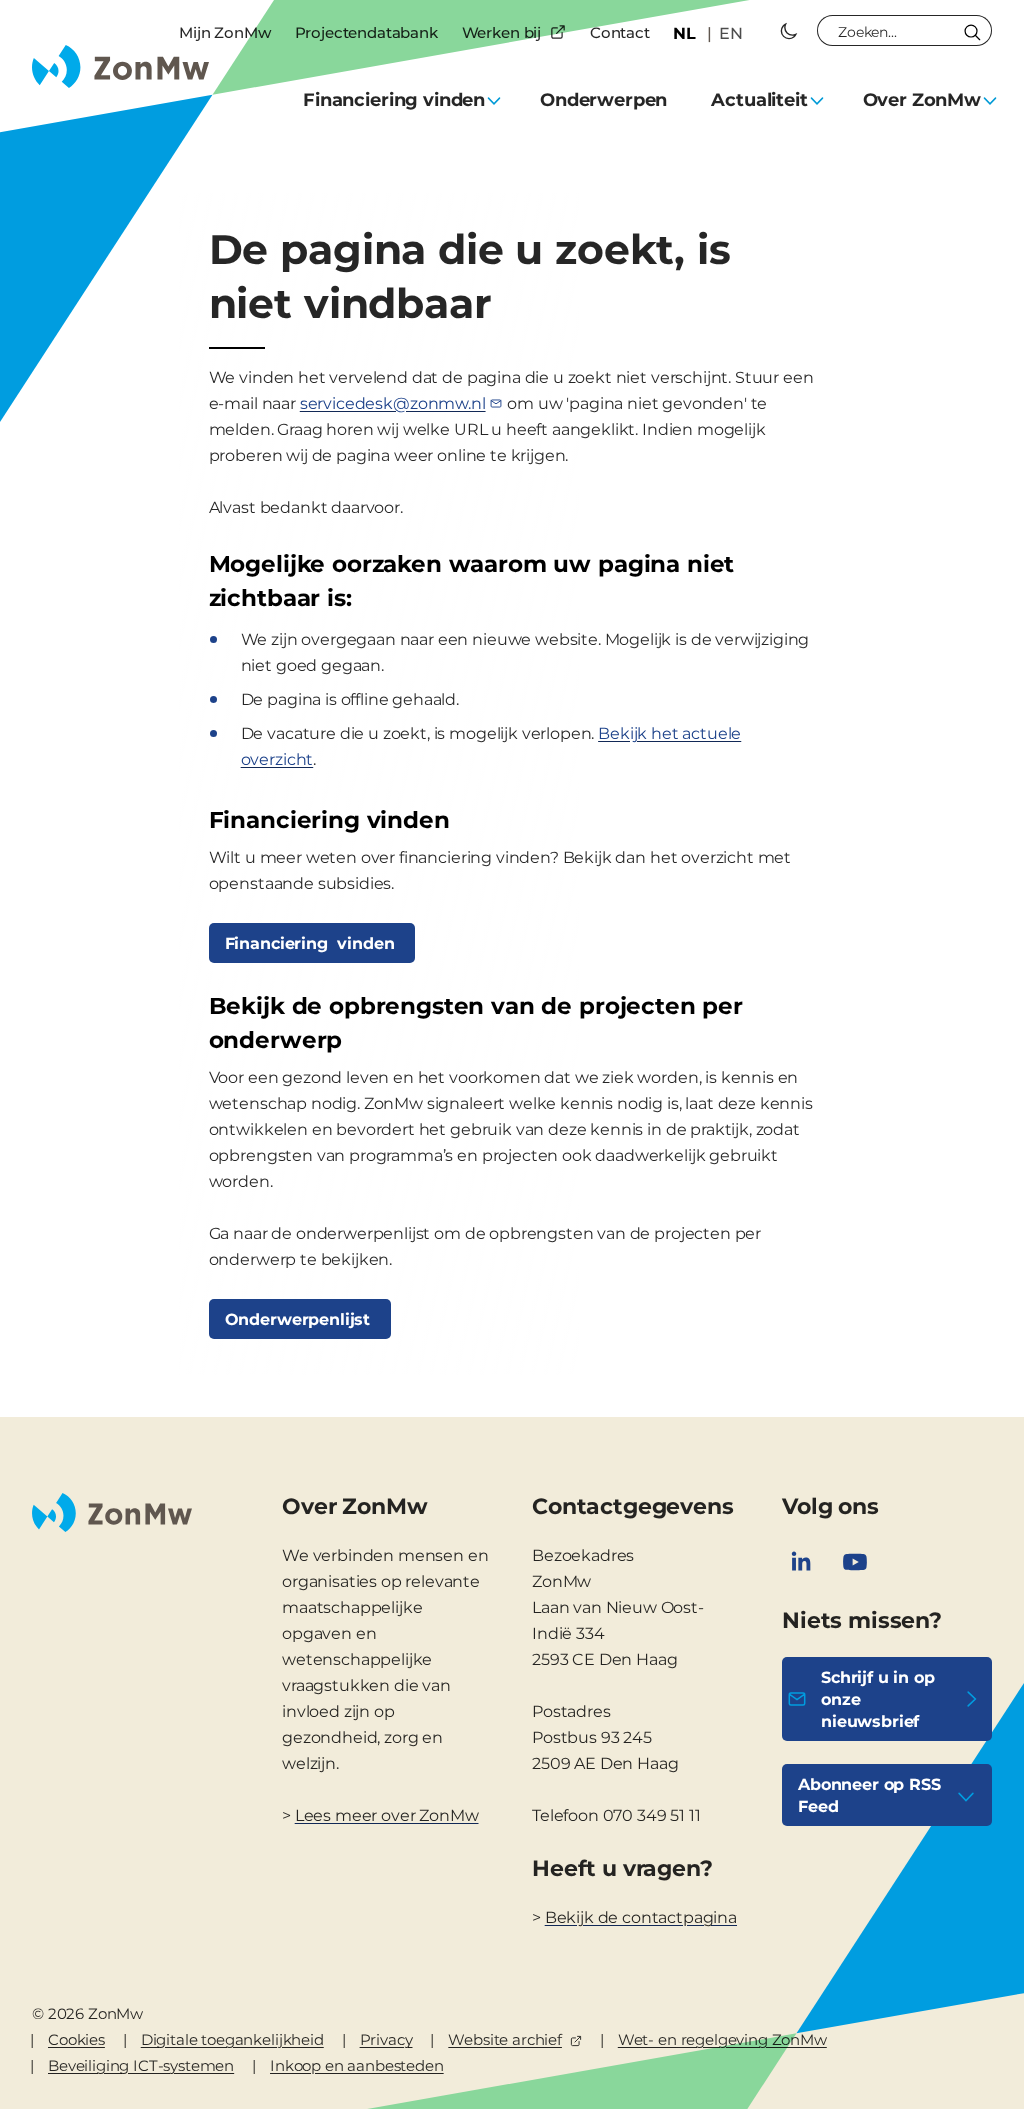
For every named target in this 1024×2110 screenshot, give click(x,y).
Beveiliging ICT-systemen (141, 2065)
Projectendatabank (366, 32)
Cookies (76, 2039)
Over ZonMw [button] (922, 100)
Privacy (386, 2039)
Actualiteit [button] (759, 100)
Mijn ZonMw (224, 32)
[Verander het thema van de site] (789, 31)
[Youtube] (855, 1562)
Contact (620, 32)
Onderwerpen (603, 100)
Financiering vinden (312, 943)
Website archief (505, 2039)
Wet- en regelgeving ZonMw (722, 2039)
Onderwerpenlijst (300, 1319)
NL (684, 33)
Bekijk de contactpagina (641, 1917)
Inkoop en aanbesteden (357, 2065)
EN (731, 33)
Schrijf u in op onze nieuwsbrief (878, 1699)
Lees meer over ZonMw (387, 1815)
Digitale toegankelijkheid (232, 2039)
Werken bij (501, 32)
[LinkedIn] (801, 1562)
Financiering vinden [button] (394, 100)
